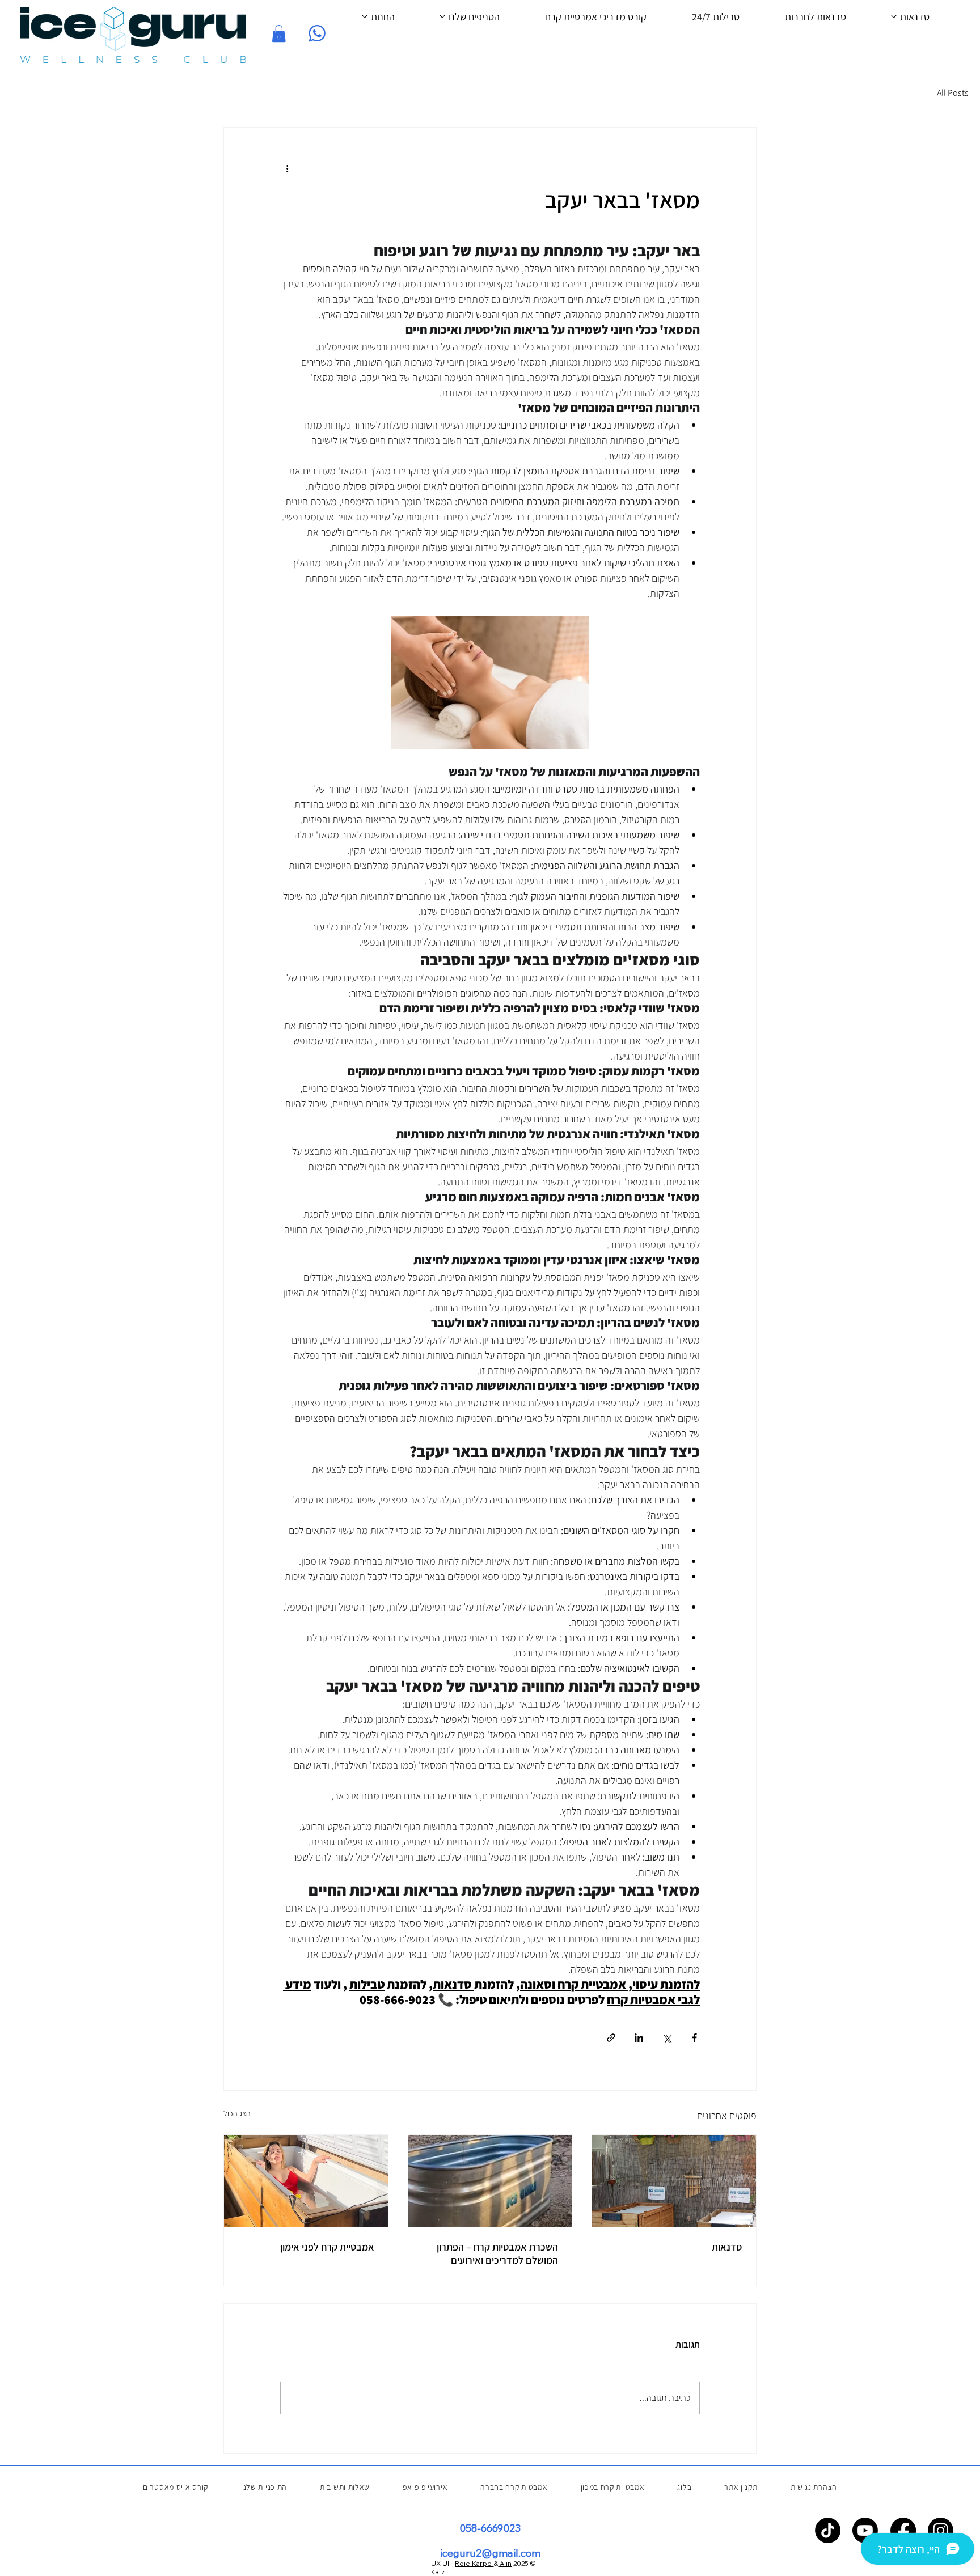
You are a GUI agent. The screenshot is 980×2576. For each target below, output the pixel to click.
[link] (279, 33)
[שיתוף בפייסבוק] (694, 2038)
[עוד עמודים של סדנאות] (894, 16)
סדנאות (727, 2247)
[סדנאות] (674, 2181)
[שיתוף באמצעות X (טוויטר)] (667, 2038)
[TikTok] (828, 2530)
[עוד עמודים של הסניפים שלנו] (442, 16)
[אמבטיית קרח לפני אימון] (306, 2181)
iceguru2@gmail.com (490, 2553)
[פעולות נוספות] (287, 168)
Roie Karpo (474, 2563)
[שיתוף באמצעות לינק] (611, 2038)
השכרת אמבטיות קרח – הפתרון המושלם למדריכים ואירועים (497, 2253)
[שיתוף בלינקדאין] (639, 2038)
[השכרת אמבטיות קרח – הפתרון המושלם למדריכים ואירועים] (490, 2181)
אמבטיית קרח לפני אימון (327, 2247)
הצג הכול (237, 2113)
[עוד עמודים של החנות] (365, 16)
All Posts (953, 93)
